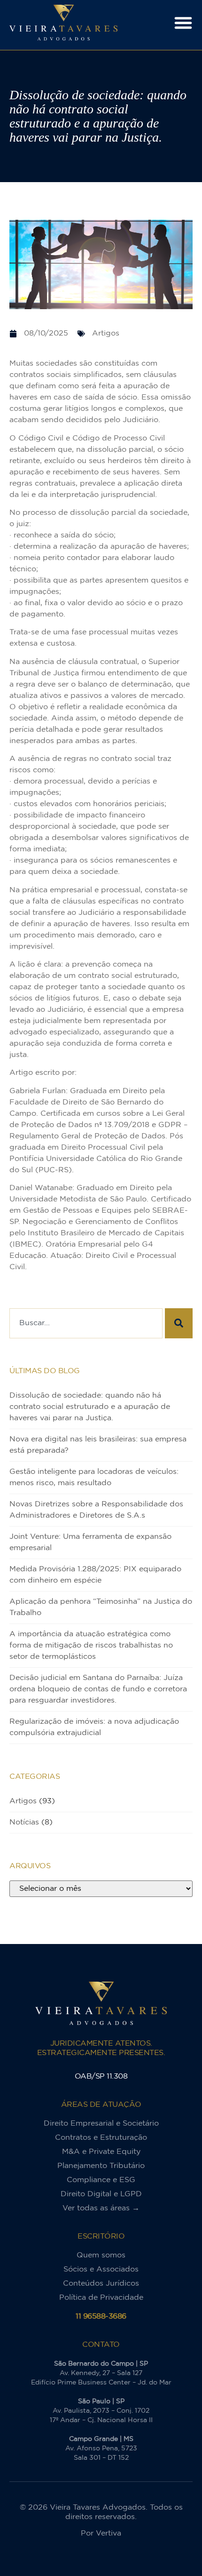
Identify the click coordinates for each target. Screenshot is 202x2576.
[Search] (179, 1323)
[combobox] (86, 1323)
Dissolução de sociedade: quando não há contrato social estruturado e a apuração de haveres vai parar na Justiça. (90, 1407)
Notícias (24, 1822)
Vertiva (109, 2533)
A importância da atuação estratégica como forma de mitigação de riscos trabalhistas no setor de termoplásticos (91, 1645)
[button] (183, 23)
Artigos (23, 1801)
